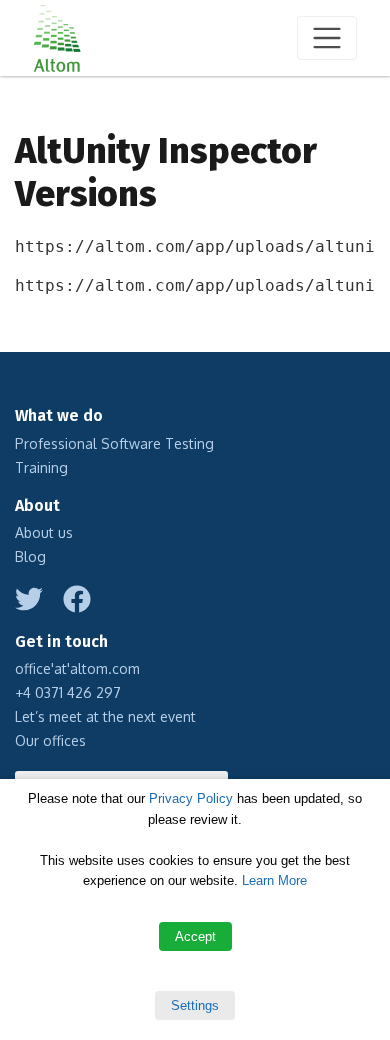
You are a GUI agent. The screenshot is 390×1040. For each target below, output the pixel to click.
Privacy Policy (191, 798)
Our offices (50, 740)
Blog (30, 556)
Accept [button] (195, 936)
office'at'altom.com (77, 668)
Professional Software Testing (114, 443)
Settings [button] (195, 1005)
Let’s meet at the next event (105, 716)
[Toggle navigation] (327, 38)
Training (41, 467)
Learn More (274, 880)
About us (44, 532)
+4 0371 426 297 (68, 692)
